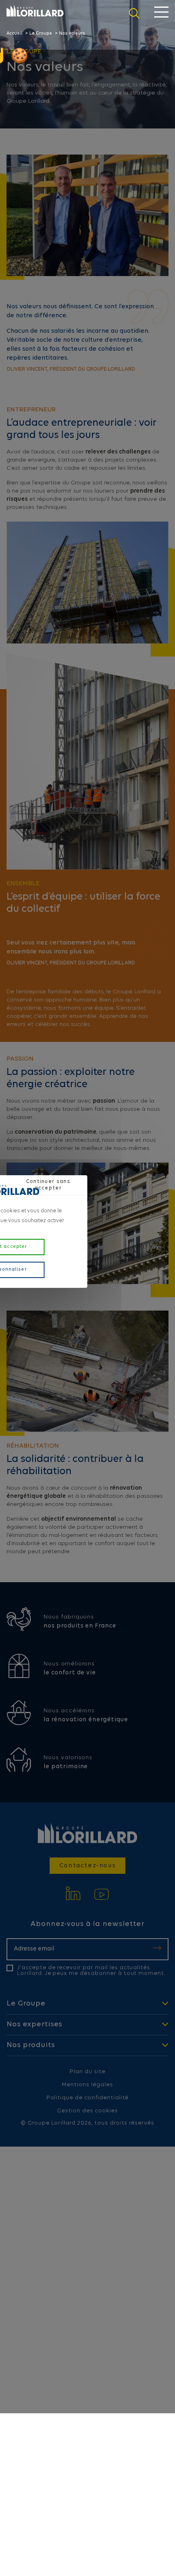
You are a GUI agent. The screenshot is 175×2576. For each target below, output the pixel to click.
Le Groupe (41, 34)
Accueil (14, 34)
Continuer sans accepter (48, 1185)
